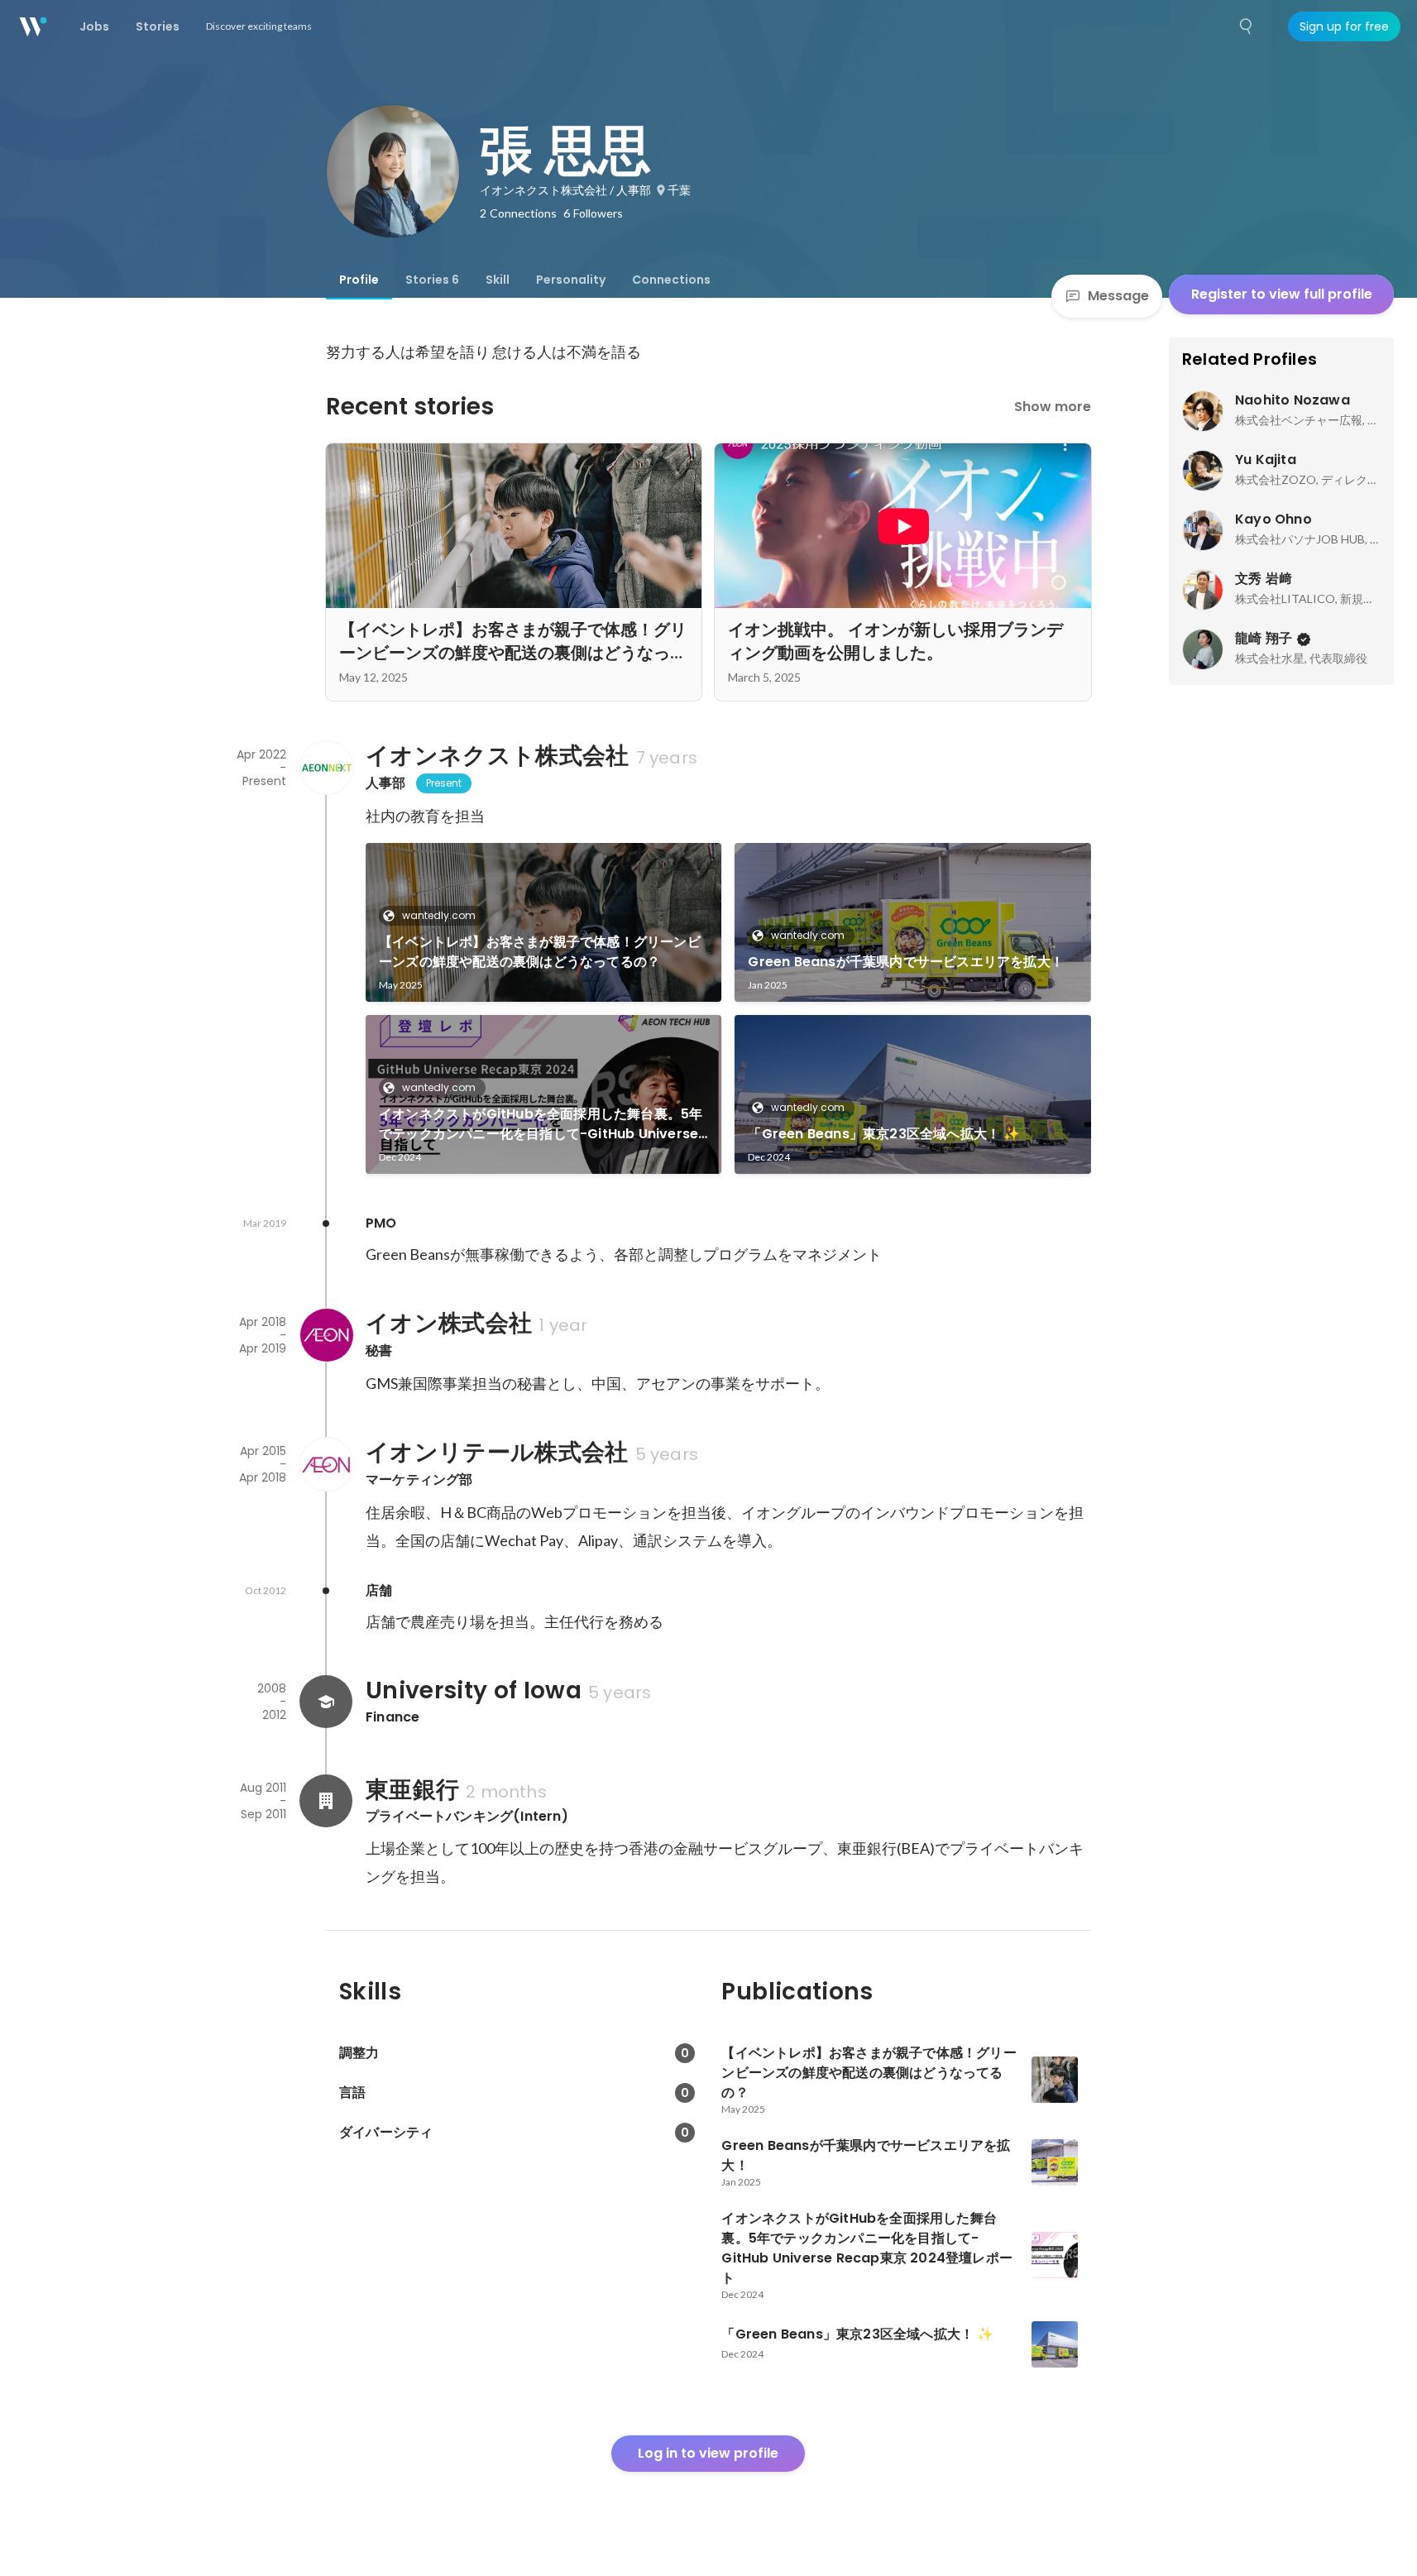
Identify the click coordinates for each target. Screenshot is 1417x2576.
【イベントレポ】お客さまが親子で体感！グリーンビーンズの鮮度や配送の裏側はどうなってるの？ (540, 952)
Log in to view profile (708, 2453)
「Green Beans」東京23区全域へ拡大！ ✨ (884, 1134)
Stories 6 (432, 280)
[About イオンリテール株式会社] (326, 1464)
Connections (671, 280)
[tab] (359, 280)
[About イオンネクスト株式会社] (326, 768)
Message (1118, 296)
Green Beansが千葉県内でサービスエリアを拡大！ (906, 962)
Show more (1053, 407)
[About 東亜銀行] (326, 1801)
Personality (571, 280)
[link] (544, 922)
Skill (498, 280)
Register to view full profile (1282, 294)
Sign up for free (1344, 26)
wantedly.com (439, 915)
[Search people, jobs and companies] (1247, 26)
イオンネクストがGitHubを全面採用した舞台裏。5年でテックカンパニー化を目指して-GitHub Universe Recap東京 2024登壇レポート (541, 1124)
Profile (359, 280)
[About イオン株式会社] (326, 1335)
